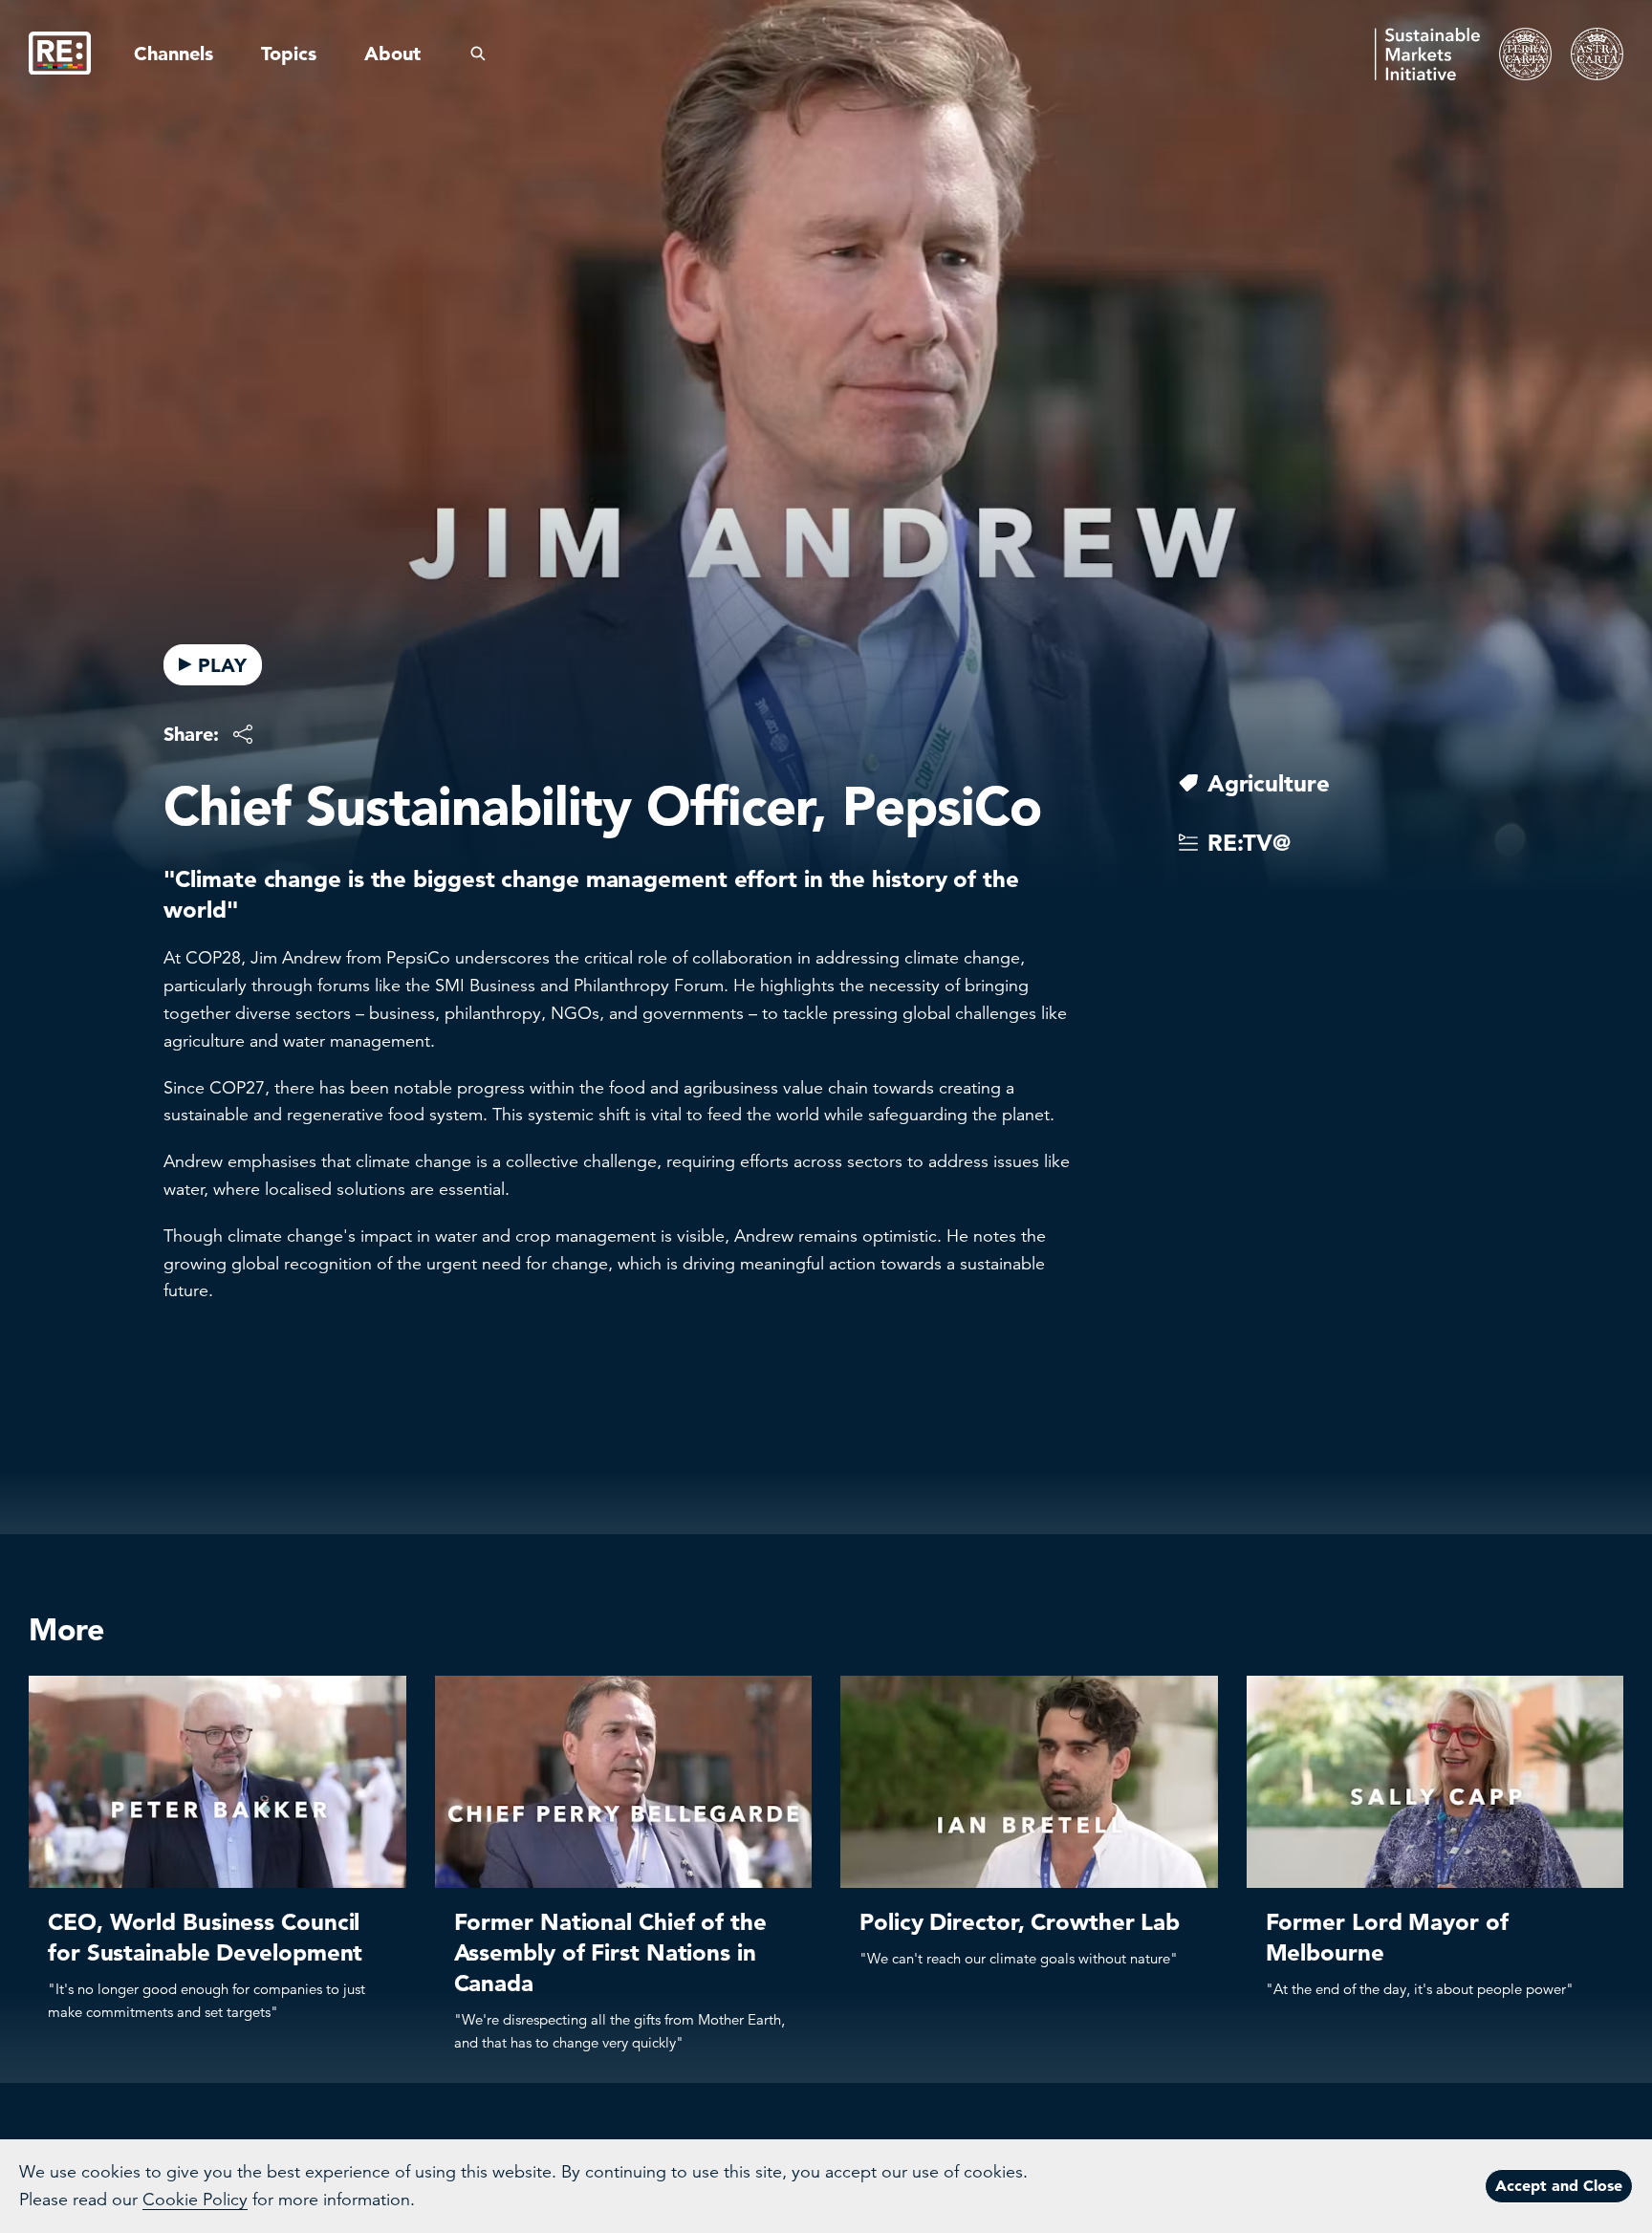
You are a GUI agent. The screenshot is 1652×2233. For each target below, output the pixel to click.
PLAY (222, 665)
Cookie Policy (195, 2200)
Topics (289, 54)
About (392, 54)
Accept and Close (1559, 2185)
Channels (174, 54)
